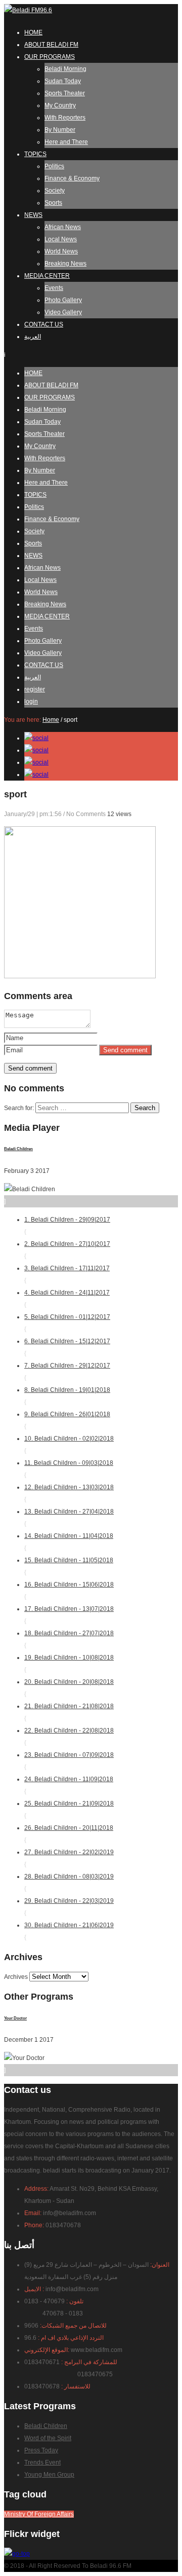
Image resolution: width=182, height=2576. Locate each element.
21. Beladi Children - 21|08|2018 (69, 1712)
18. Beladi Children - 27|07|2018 (69, 1639)
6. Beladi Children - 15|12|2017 (67, 1347)
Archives (16, 1977)
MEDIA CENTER (47, 276)
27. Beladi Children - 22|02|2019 (69, 1858)
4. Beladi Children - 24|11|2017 (67, 1299)
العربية (33, 337)
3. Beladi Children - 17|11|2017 (67, 1274)
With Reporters (65, 118)
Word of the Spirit (48, 2438)
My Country (60, 105)
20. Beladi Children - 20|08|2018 (69, 1688)
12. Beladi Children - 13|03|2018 (69, 1493)
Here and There (66, 142)
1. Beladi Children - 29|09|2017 (67, 1226)
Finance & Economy (72, 178)
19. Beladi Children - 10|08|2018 (69, 1664)
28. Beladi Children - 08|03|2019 (69, 1883)
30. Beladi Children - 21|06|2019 (69, 1931)
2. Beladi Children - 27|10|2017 (67, 1250)
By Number (60, 130)
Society (55, 191)
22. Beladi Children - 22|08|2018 (69, 1737)
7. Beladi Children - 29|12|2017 (67, 1372)
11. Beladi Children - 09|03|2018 (69, 1469)
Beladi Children (18, 1149)
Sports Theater (65, 93)
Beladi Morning (65, 69)
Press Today (41, 2450)
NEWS (33, 215)
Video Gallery (63, 312)
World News (61, 251)
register (35, 689)
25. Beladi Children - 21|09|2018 (69, 1810)
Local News (61, 239)
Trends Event (42, 2462)
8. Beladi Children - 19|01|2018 (67, 1396)
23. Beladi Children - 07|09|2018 (69, 1761)
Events (54, 288)
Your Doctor (15, 2018)
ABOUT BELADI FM (51, 45)
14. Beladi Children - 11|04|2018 (69, 1542)
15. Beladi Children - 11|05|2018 (69, 1566)
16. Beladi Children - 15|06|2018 (69, 1591)
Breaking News (65, 264)
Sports (53, 203)
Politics (54, 166)
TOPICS (35, 154)
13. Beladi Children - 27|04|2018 (69, 1518)
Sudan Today (63, 81)
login (31, 702)
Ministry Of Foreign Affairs (39, 2514)
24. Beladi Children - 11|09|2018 (69, 1785)
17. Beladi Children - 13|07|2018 (69, 1615)
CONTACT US (44, 324)
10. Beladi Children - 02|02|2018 (69, 1445)
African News (63, 227)
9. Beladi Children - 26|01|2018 (67, 1420)
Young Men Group (49, 2475)
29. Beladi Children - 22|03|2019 (69, 1907)
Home (51, 720)
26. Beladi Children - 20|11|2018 (69, 1834)
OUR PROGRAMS (50, 57)
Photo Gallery (63, 300)
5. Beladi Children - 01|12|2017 (67, 1323)
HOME (33, 32)
